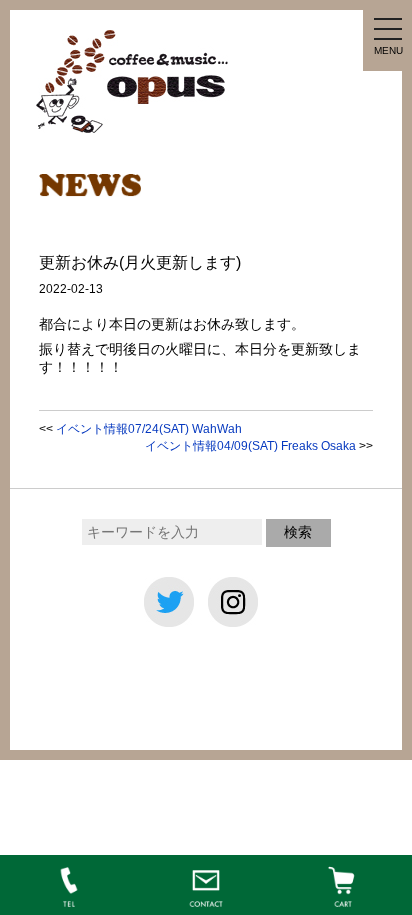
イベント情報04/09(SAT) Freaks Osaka (250, 446)
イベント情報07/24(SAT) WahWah (149, 429)
